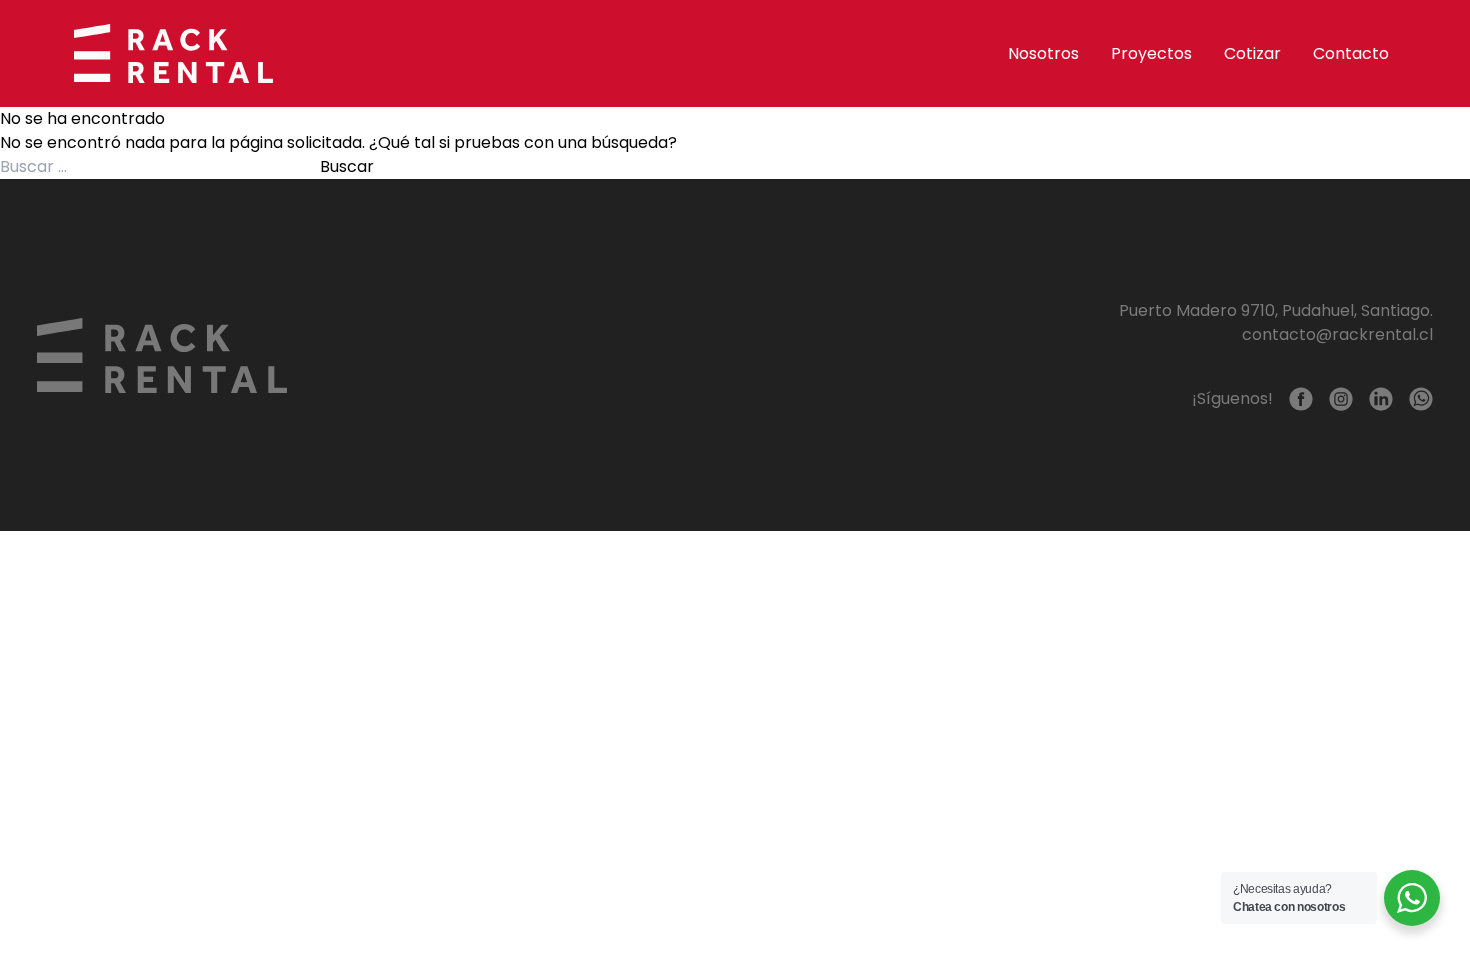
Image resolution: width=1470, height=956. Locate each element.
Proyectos (1151, 53)
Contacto (1351, 53)
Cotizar (1252, 53)
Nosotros (1043, 53)
